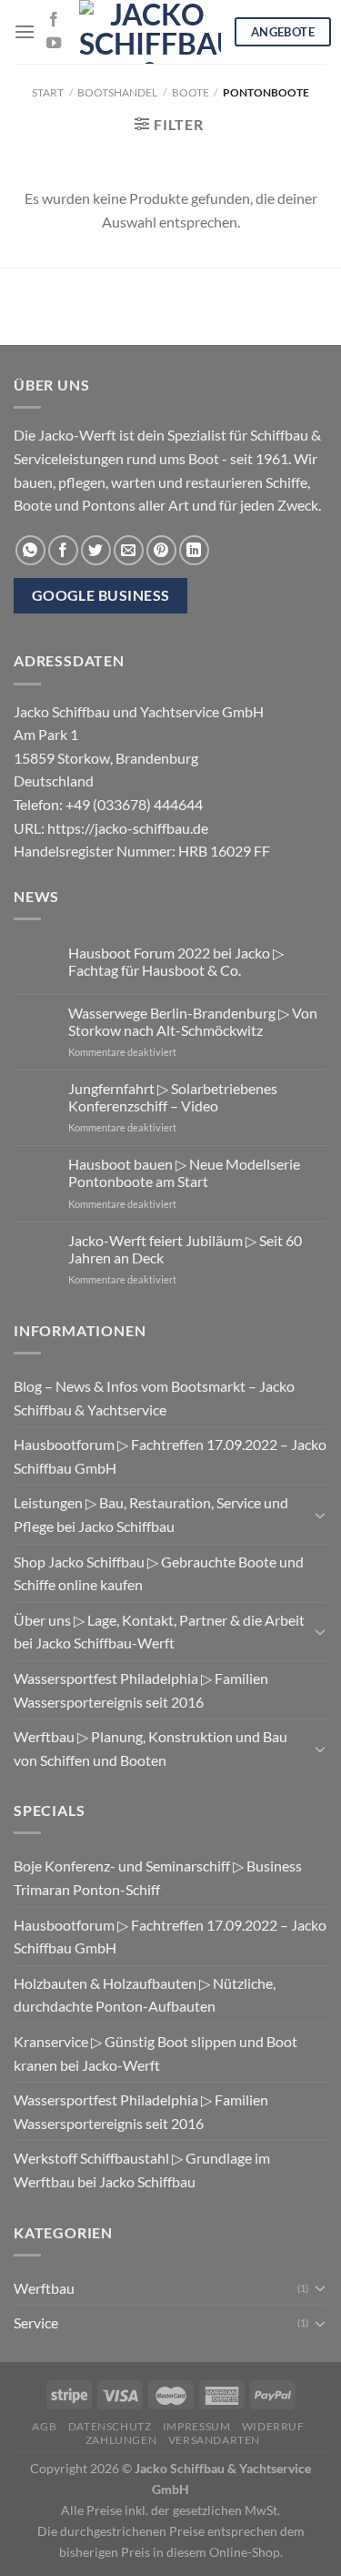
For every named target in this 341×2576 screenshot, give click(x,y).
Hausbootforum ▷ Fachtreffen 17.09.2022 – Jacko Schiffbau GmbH (170, 1456)
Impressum (197, 2426)
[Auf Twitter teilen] (96, 550)
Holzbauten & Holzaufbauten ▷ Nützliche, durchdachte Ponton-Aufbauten (145, 1995)
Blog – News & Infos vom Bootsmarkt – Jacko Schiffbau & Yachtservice (154, 1398)
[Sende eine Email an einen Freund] (129, 550)
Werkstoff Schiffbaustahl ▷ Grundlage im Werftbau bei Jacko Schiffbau (142, 2170)
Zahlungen (121, 2440)
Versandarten (214, 2440)
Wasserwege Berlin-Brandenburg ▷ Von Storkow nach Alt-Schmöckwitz (193, 1021)
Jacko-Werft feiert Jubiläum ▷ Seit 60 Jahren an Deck (185, 1249)
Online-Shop (245, 2552)
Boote (191, 92)
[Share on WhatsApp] (30, 550)
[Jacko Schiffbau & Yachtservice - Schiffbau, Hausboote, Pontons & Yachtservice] (150, 32)
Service (36, 2322)
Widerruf (273, 2426)
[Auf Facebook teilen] (63, 550)
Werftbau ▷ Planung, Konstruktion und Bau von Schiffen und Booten (150, 1748)
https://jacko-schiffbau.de (128, 828)
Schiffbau (279, 435)
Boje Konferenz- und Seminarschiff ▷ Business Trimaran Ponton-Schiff (158, 1877)
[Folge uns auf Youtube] (54, 44)
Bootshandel (117, 92)
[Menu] (25, 31)
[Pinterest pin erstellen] (161, 550)
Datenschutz (110, 2426)
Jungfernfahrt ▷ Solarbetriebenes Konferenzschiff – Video (173, 1097)
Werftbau (44, 2288)
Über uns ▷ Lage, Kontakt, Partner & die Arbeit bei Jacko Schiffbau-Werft (159, 1632)
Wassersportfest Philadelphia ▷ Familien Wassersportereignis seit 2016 (141, 1690)
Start (48, 92)
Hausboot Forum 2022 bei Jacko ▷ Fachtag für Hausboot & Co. (176, 961)
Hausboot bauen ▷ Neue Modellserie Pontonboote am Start (184, 1172)
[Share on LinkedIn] (194, 550)
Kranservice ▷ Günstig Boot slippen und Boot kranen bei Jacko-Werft (155, 2053)
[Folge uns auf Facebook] (54, 20)
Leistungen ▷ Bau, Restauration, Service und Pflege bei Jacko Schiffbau (151, 1514)
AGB (44, 2426)
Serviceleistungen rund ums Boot (116, 458)
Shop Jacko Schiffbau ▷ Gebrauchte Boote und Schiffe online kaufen (159, 1573)
